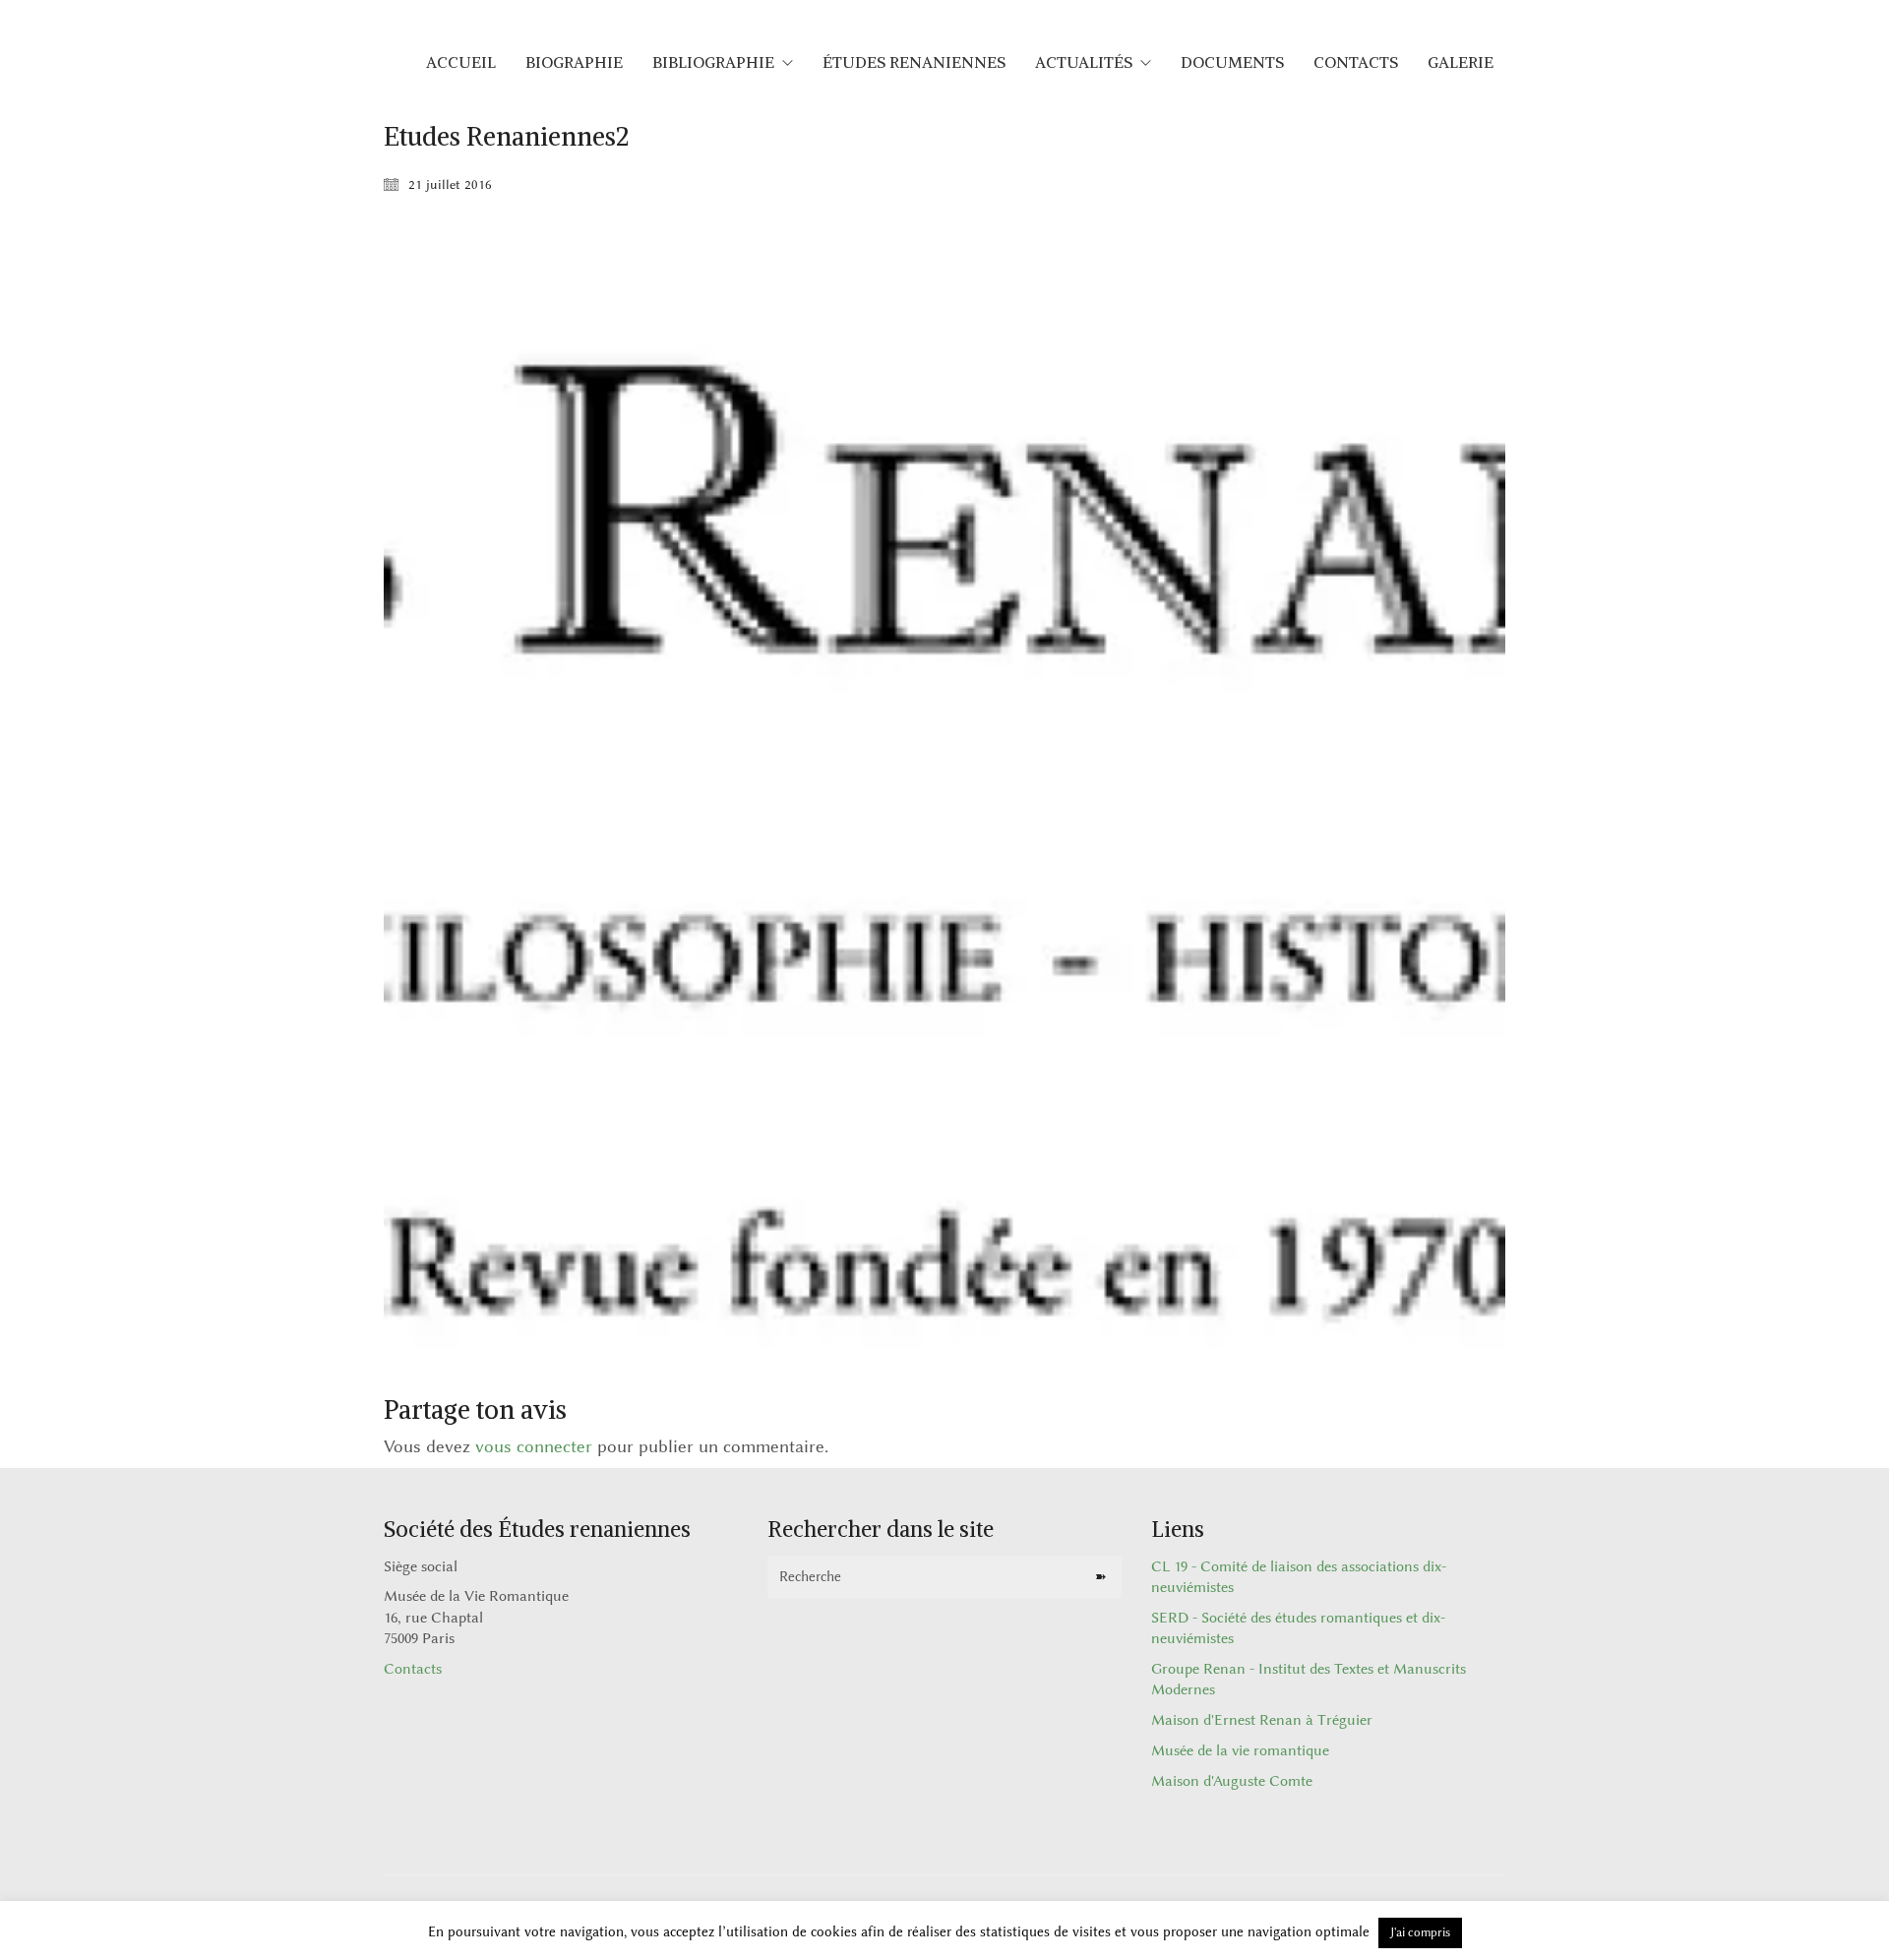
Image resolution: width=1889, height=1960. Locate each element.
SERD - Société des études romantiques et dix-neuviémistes (1298, 1628)
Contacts (413, 1669)
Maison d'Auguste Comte (1232, 1781)
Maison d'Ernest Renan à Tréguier (1262, 1720)
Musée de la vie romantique (1240, 1751)
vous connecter (534, 1446)
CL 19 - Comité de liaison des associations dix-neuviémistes (1299, 1577)
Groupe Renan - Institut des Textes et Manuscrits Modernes (1309, 1680)
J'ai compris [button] (1420, 1932)
